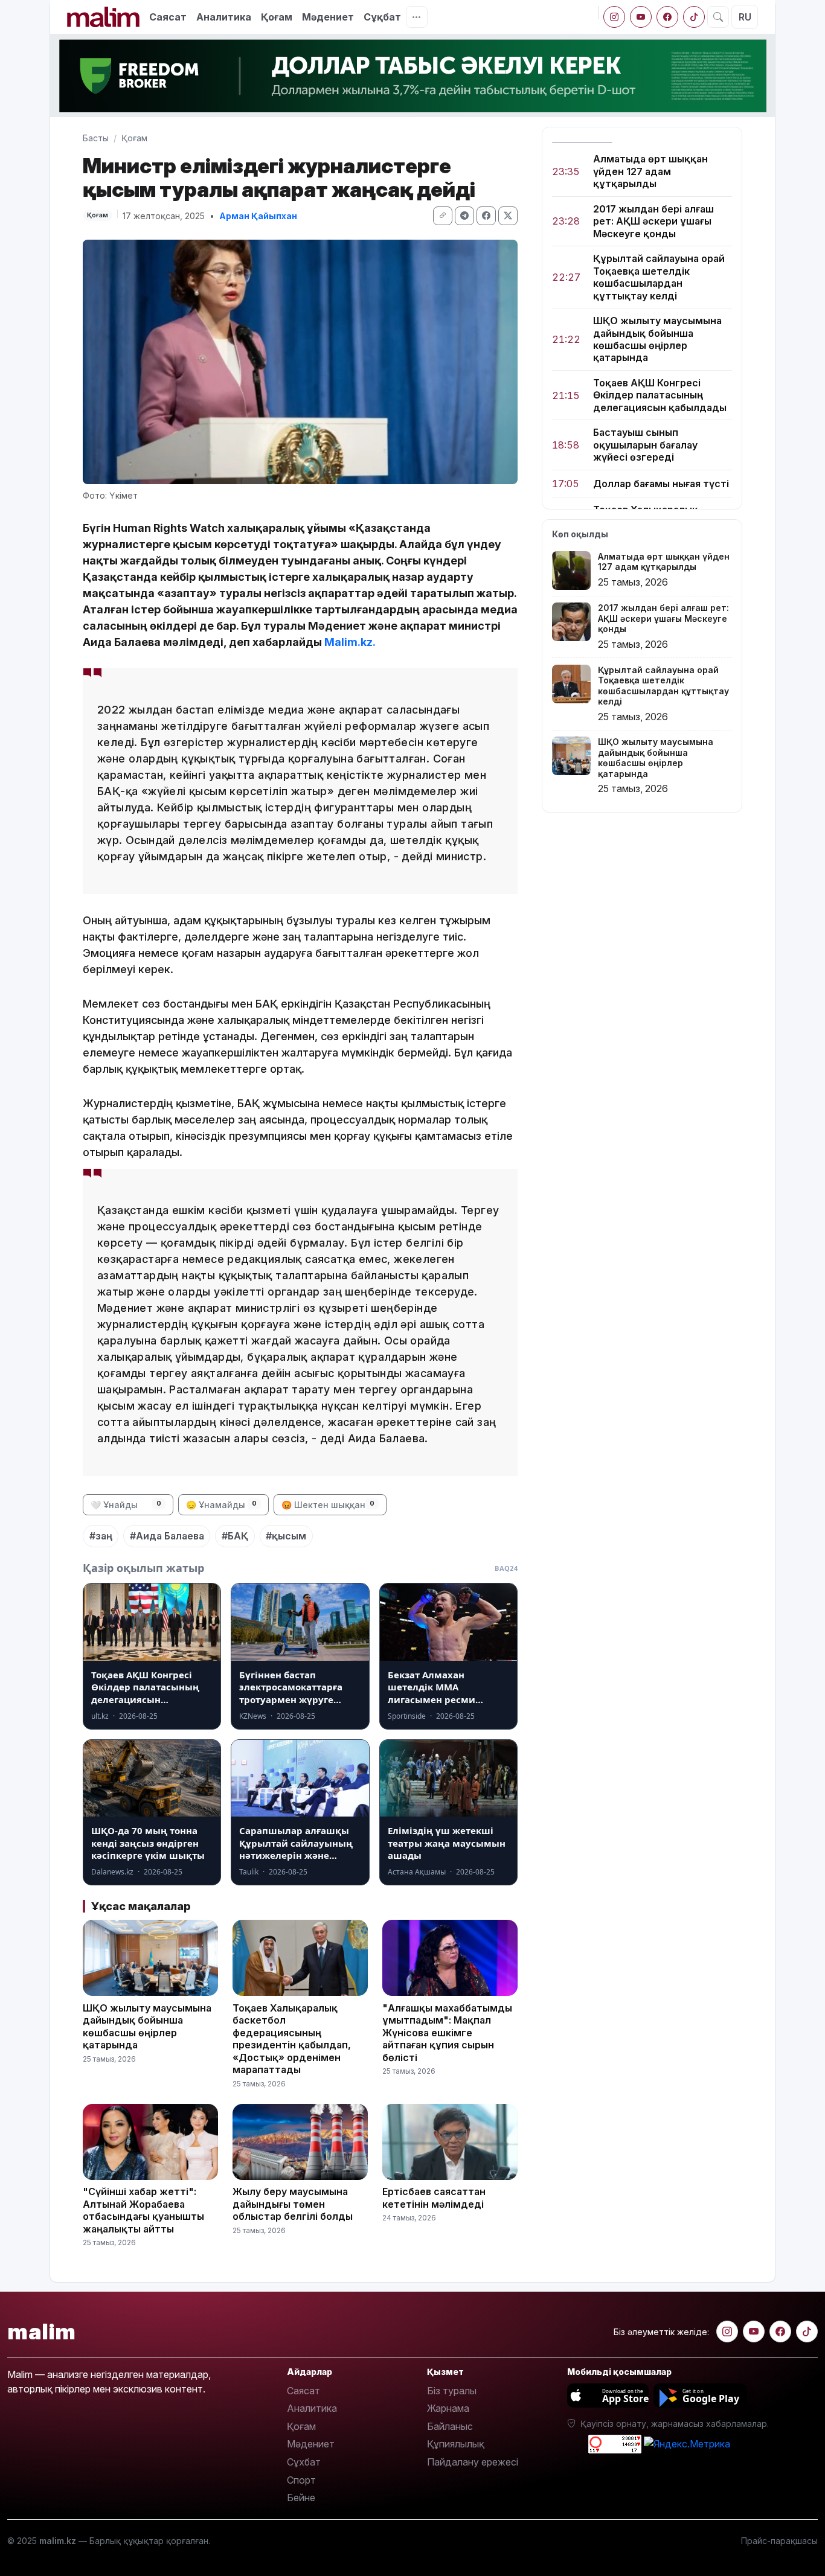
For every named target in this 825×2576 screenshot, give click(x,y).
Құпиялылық (456, 2444)
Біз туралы (452, 2391)
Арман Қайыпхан (258, 216)
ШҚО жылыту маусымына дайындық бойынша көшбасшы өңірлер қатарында (657, 339)
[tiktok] (694, 17)
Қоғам (277, 17)
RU (745, 17)
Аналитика (224, 17)
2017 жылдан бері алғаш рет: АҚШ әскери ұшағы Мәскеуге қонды (653, 221)
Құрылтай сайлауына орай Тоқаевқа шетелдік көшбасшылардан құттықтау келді (659, 277)
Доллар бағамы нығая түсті (661, 484)
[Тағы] (417, 17)
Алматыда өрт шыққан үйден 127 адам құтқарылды (650, 171)
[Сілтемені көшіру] (443, 216)
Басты (96, 138)
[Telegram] (464, 216)
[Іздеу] (718, 17)
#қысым (286, 1536)
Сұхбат (304, 2462)
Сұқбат (382, 17)
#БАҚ (235, 1536)
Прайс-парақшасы (779, 2541)
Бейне (301, 2498)
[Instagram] (614, 17)
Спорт (301, 2480)
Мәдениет (328, 17)
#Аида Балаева (167, 1536)
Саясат (168, 17)
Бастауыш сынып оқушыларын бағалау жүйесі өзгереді (645, 445)
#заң (101, 1536)
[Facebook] (667, 17)
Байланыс (450, 2426)
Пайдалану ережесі (473, 2462)
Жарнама (448, 2408)
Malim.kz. (350, 642)
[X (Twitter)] (508, 216)
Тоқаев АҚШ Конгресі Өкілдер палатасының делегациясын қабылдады (660, 395)
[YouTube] (641, 17)
